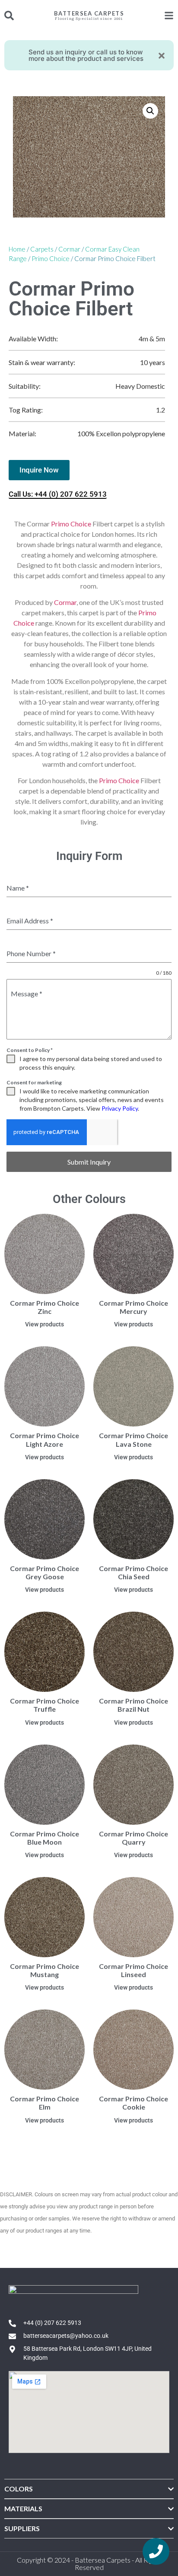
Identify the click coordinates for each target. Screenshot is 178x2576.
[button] (150, 111)
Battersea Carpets (89, 13)
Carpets (42, 249)
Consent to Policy (30, 1050)
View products (44, 1324)
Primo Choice (51, 258)
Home (17, 249)
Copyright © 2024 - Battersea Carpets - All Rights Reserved (89, 2563)
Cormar (69, 249)
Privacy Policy (120, 1108)
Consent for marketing (34, 1082)
